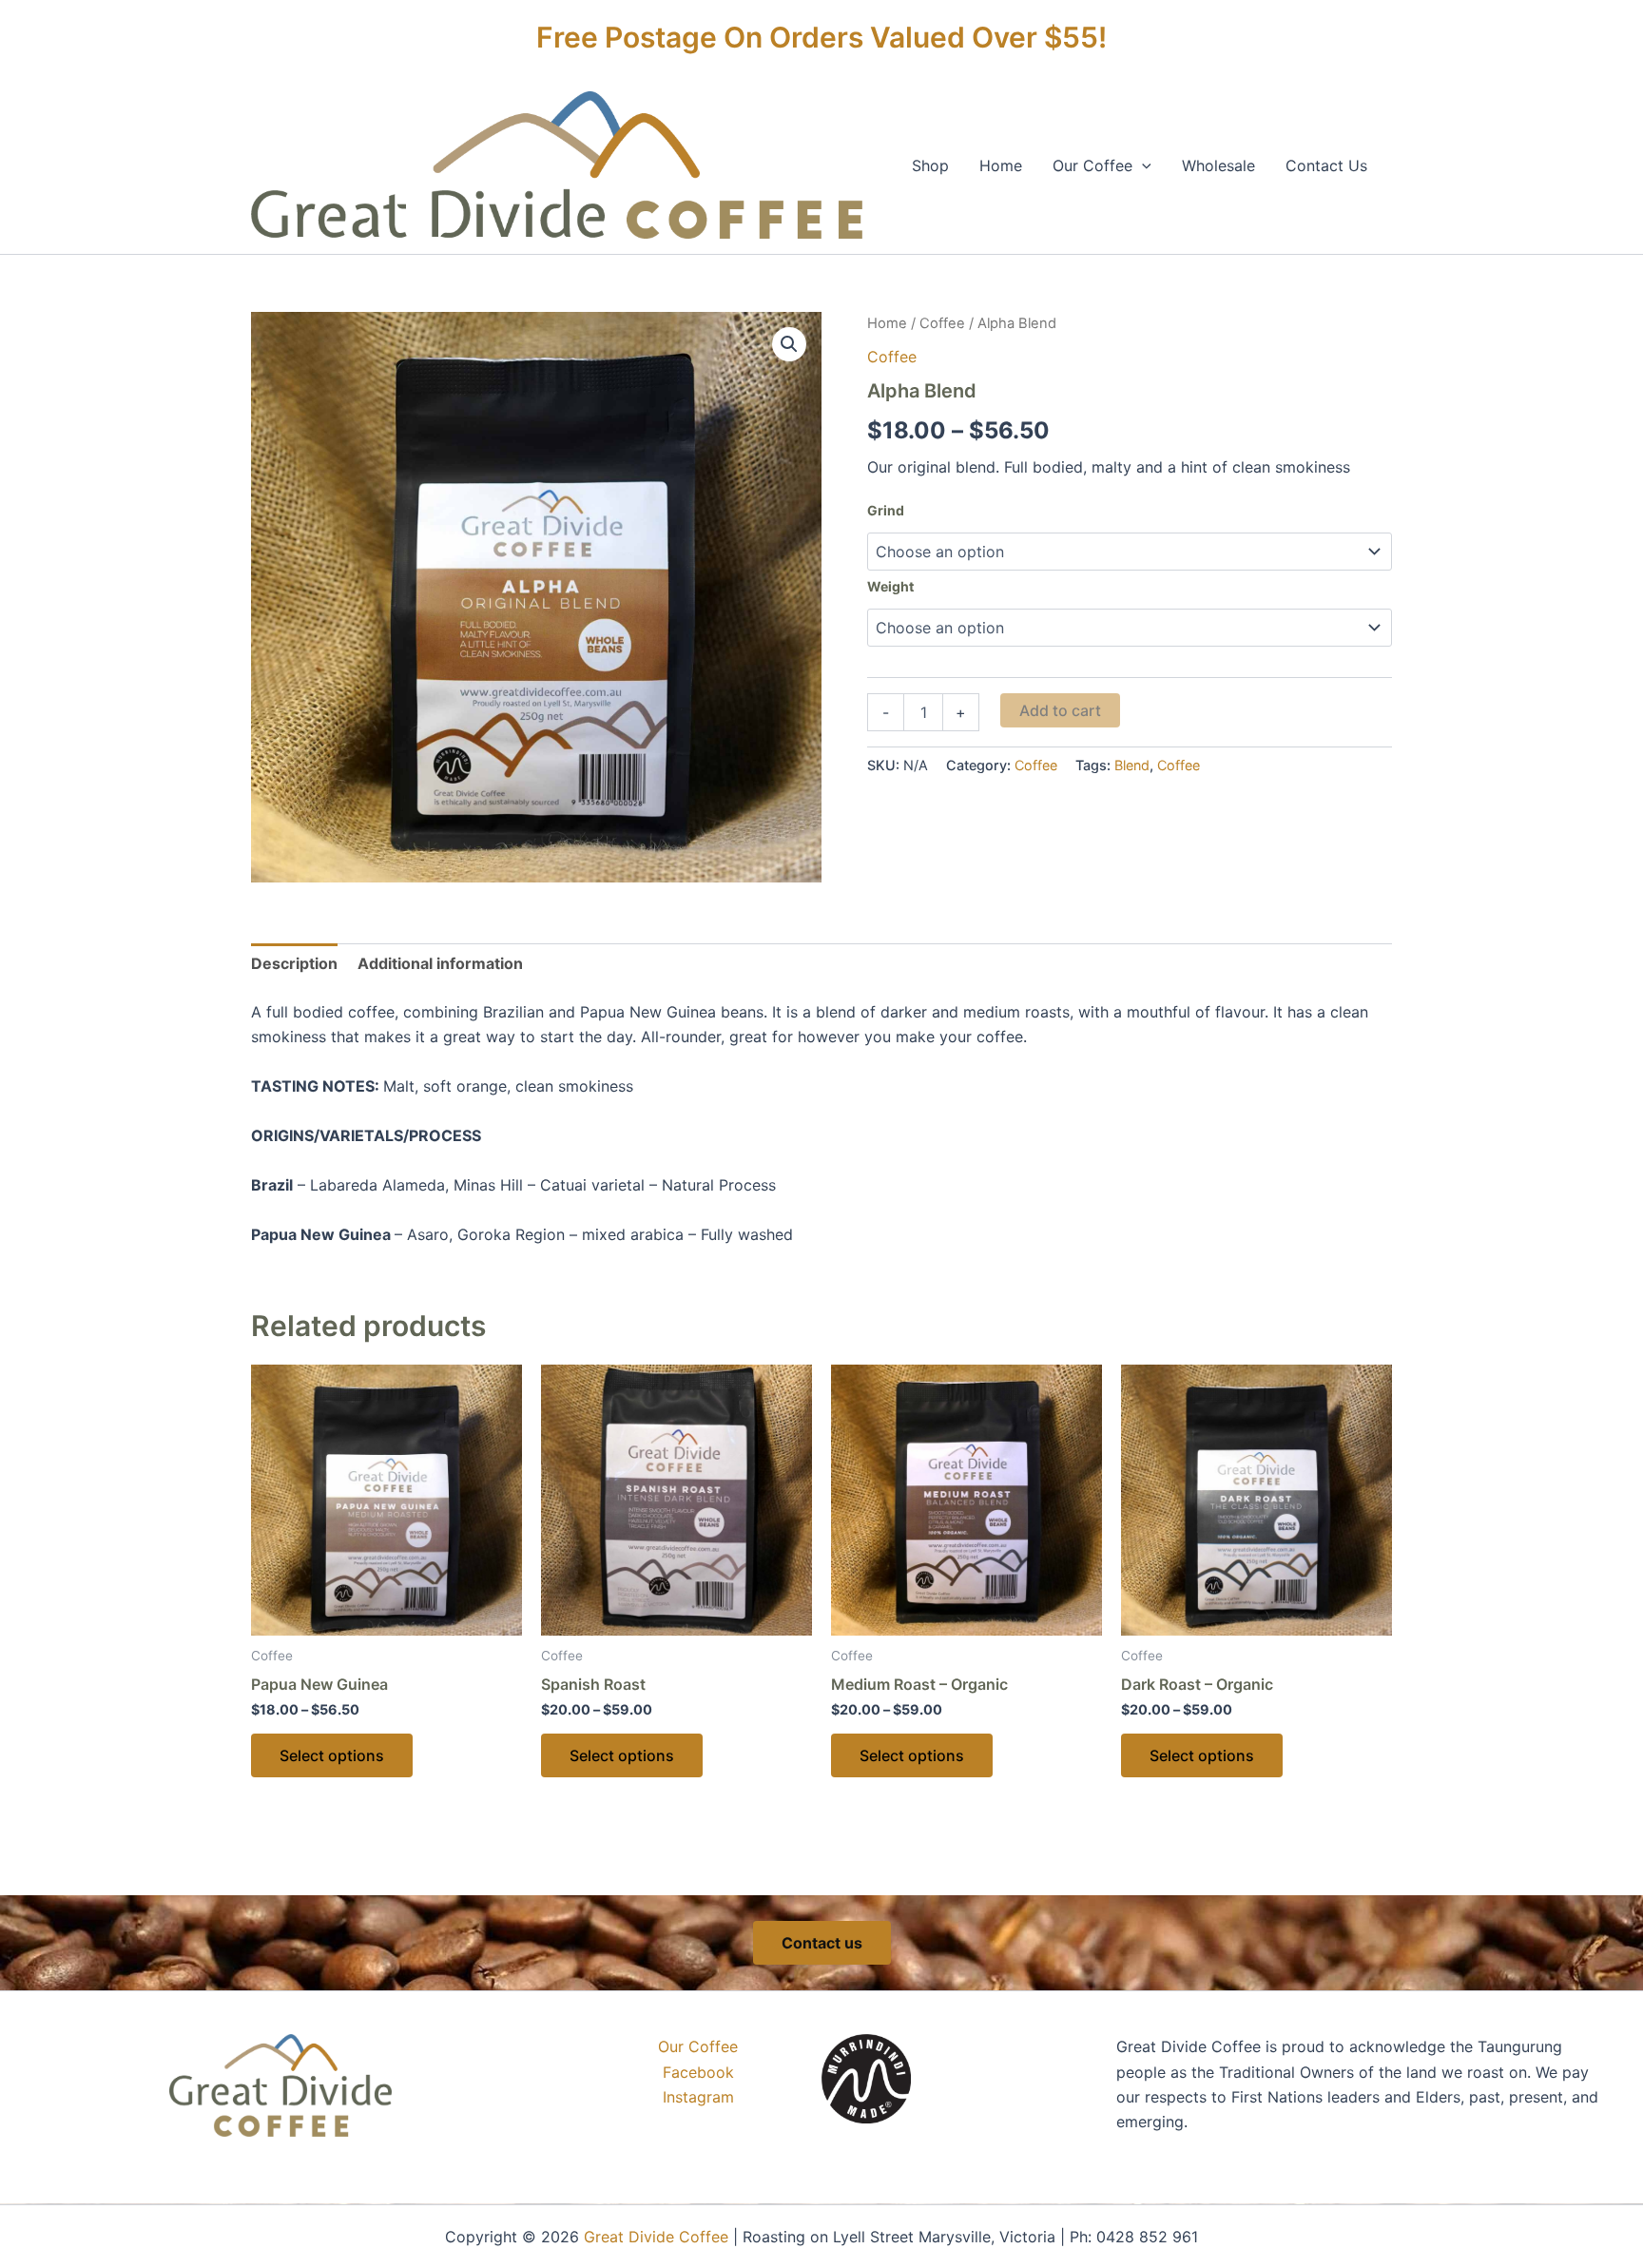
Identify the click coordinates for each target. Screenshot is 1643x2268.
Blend (1132, 765)
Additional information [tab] (440, 963)
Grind (886, 510)
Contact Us (1326, 165)
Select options (332, 1755)
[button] (1142, 165)
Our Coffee (698, 2046)
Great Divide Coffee (656, 2237)
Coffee (942, 323)
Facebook (698, 2072)
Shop (930, 165)
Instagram (698, 2097)
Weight (890, 586)
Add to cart (1060, 710)
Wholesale (1218, 165)
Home (1001, 165)
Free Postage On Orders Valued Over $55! (821, 37)
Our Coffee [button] (1092, 165)
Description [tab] (294, 963)
